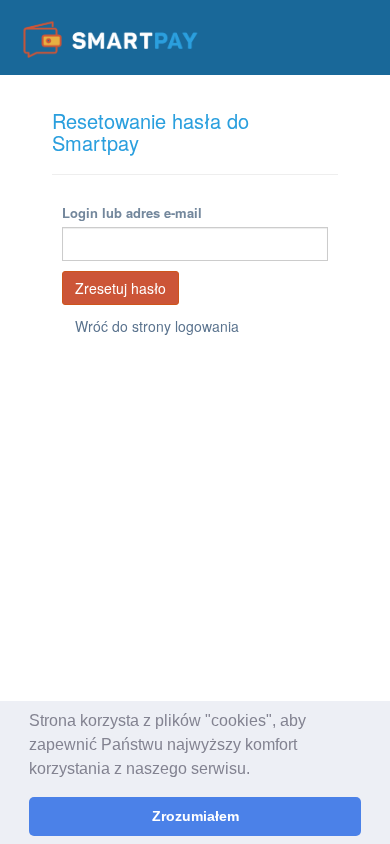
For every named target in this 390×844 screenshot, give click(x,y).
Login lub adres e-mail (132, 212)
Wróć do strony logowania (157, 326)
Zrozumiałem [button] (195, 816)
